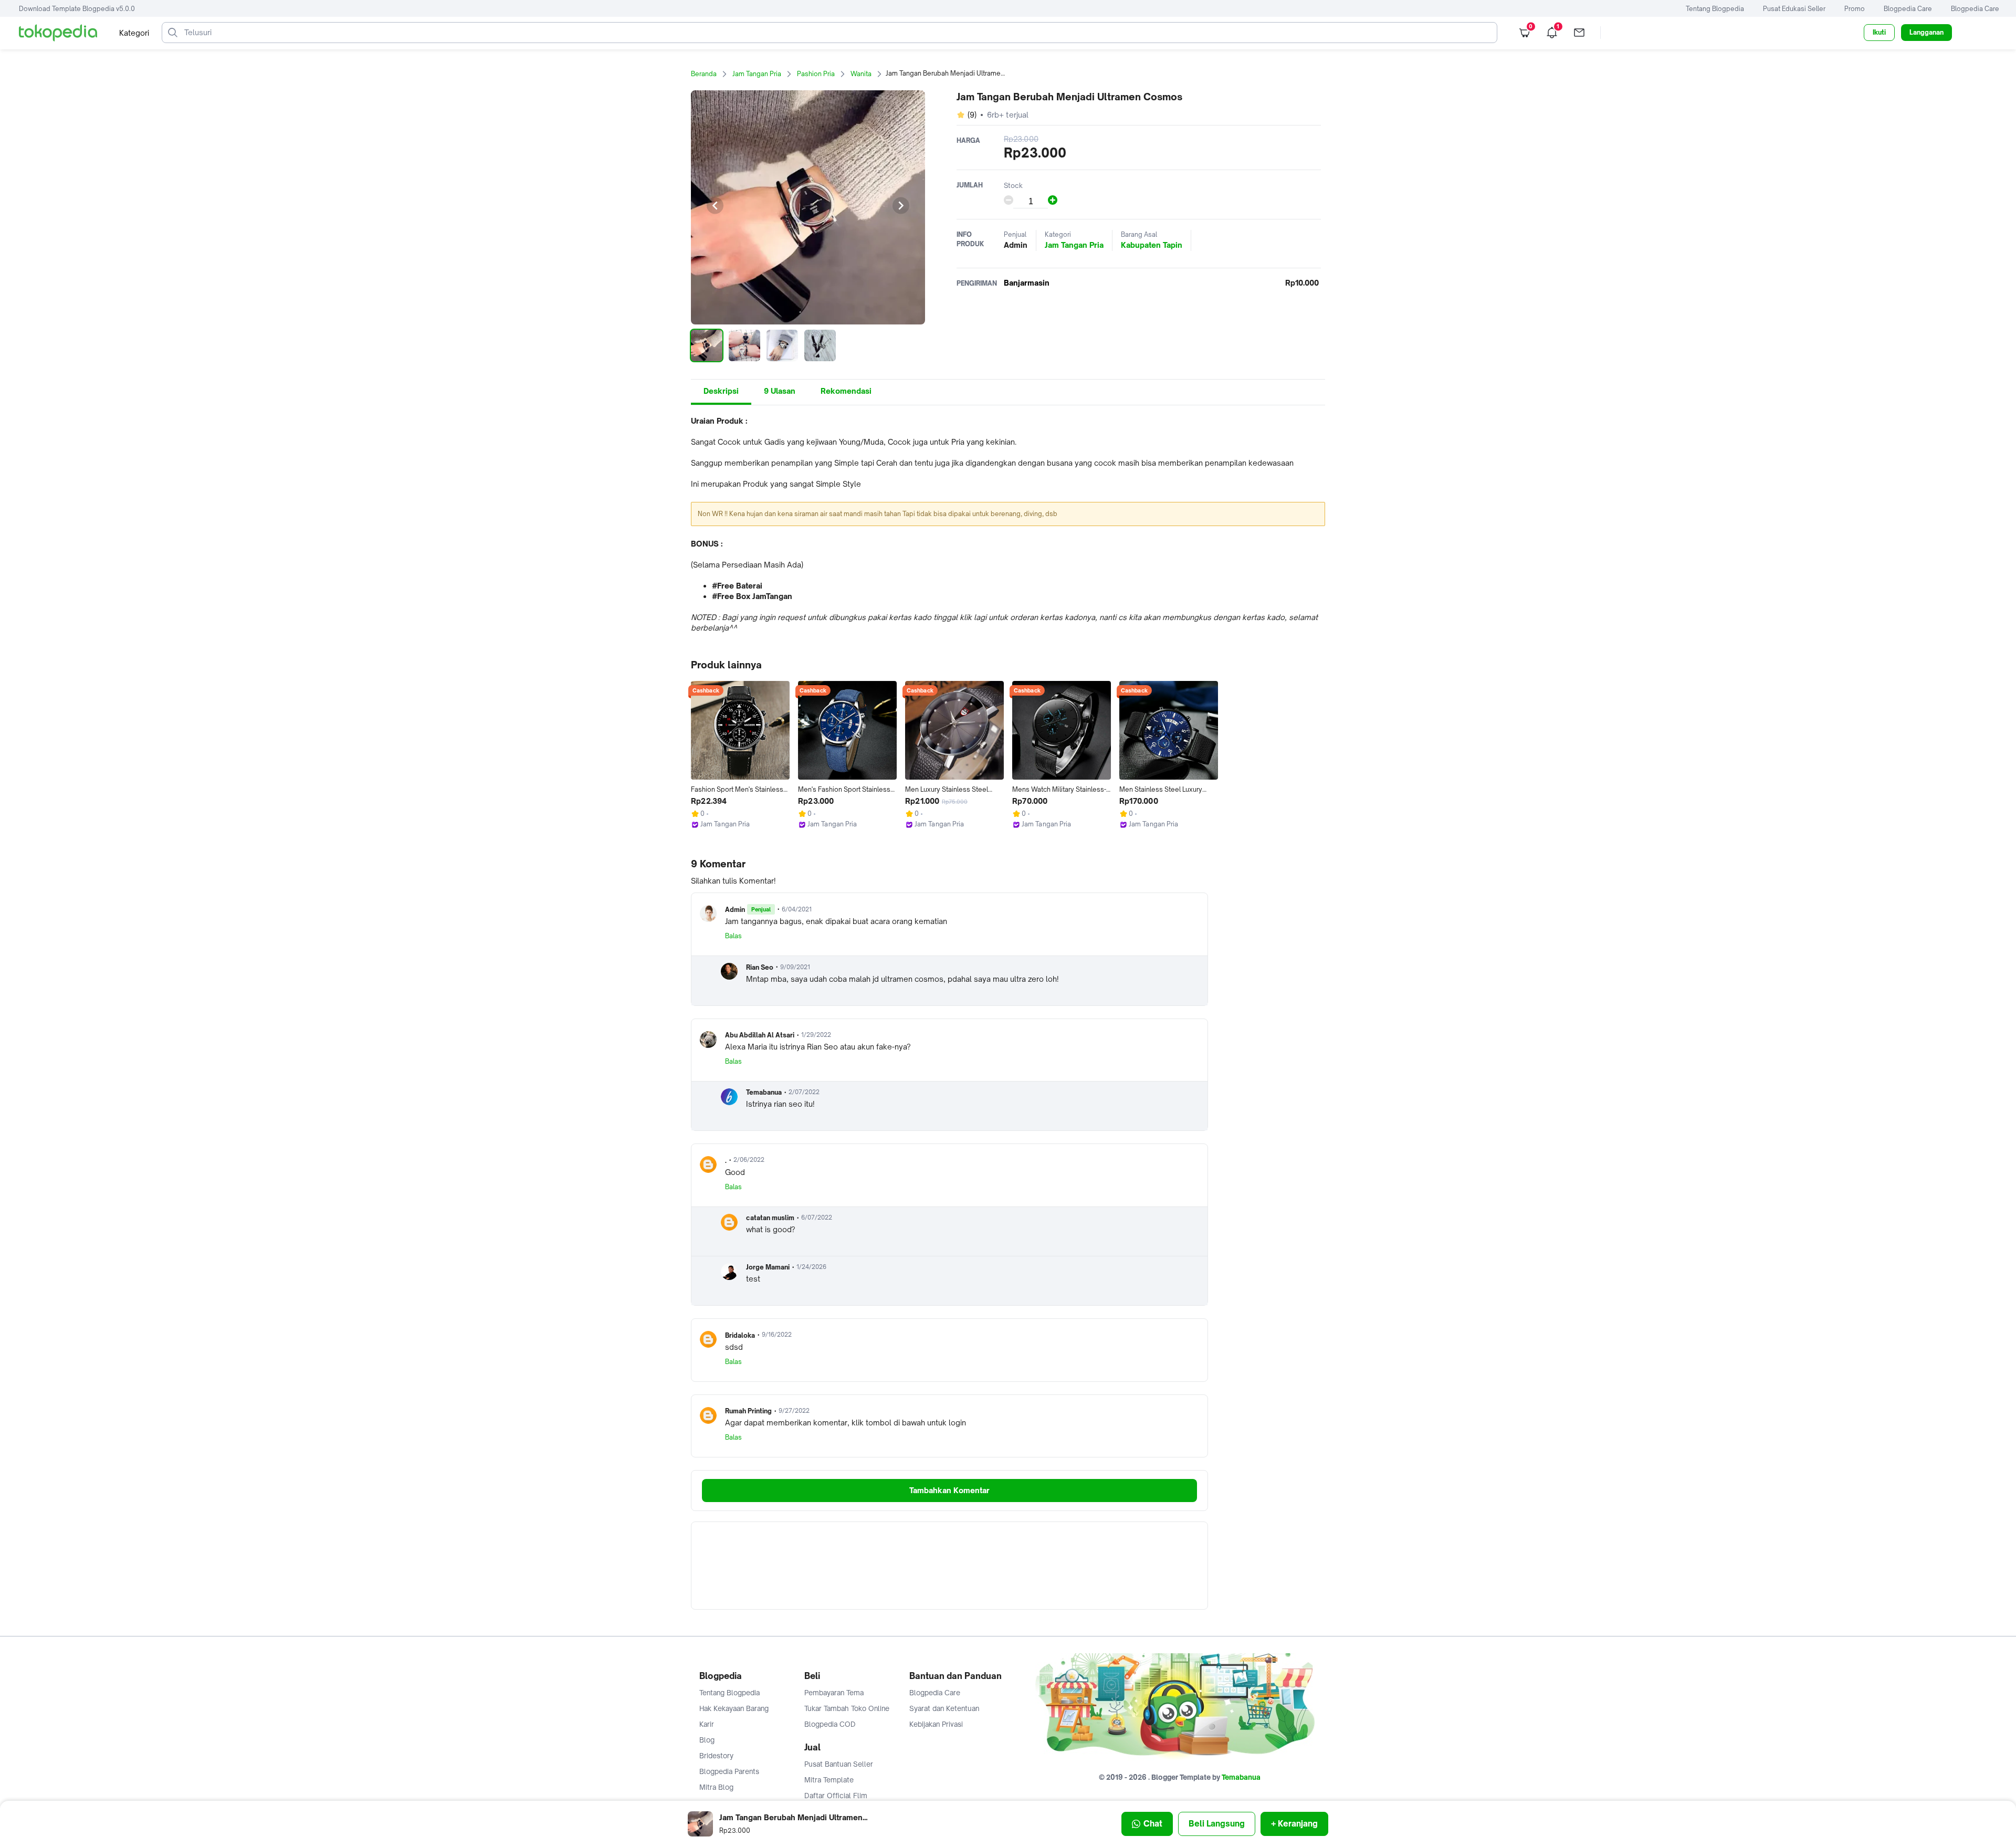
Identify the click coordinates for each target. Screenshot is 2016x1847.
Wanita (861, 74)
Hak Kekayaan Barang (734, 1708)
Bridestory (716, 1756)
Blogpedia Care (1908, 9)
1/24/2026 (811, 1267)
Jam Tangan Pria (757, 74)
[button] (707, 345)
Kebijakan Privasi (936, 1724)
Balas (733, 936)
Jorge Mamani (768, 1267)
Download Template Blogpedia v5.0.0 (77, 9)
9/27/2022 (794, 1411)
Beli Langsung (1217, 1824)
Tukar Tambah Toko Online (847, 1708)
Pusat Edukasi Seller (1794, 9)
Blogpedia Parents (729, 1771)
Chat (1153, 1824)
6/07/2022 (817, 1218)
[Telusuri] (173, 33)
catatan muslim (770, 1218)
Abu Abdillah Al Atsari (760, 1035)
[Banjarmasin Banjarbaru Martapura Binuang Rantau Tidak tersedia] (1030, 283)
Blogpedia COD (830, 1724)
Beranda (704, 74)
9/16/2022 (777, 1335)
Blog (707, 1740)
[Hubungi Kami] (1579, 33)
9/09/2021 (795, 967)
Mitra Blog (716, 1787)
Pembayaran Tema (834, 1693)
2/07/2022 (804, 1092)
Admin (735, 910)
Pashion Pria (816, 74)
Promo (1855, 9)
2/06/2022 (749, 1160)
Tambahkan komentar (949, 1490)
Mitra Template (829, 1780)
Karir (707, 1724)
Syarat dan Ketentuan (944, 1708)
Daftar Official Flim (836, 1796)
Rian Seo (760, 967)
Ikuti (1879, 32)
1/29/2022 (816, 1035)
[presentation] (715, 206)
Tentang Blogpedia (1715, 9)
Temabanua (764, 1092)
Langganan (1926, 32)
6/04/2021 (797, 909)
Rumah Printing (748, 1411)
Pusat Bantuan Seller (839, 1764)
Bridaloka (740, 1335)
